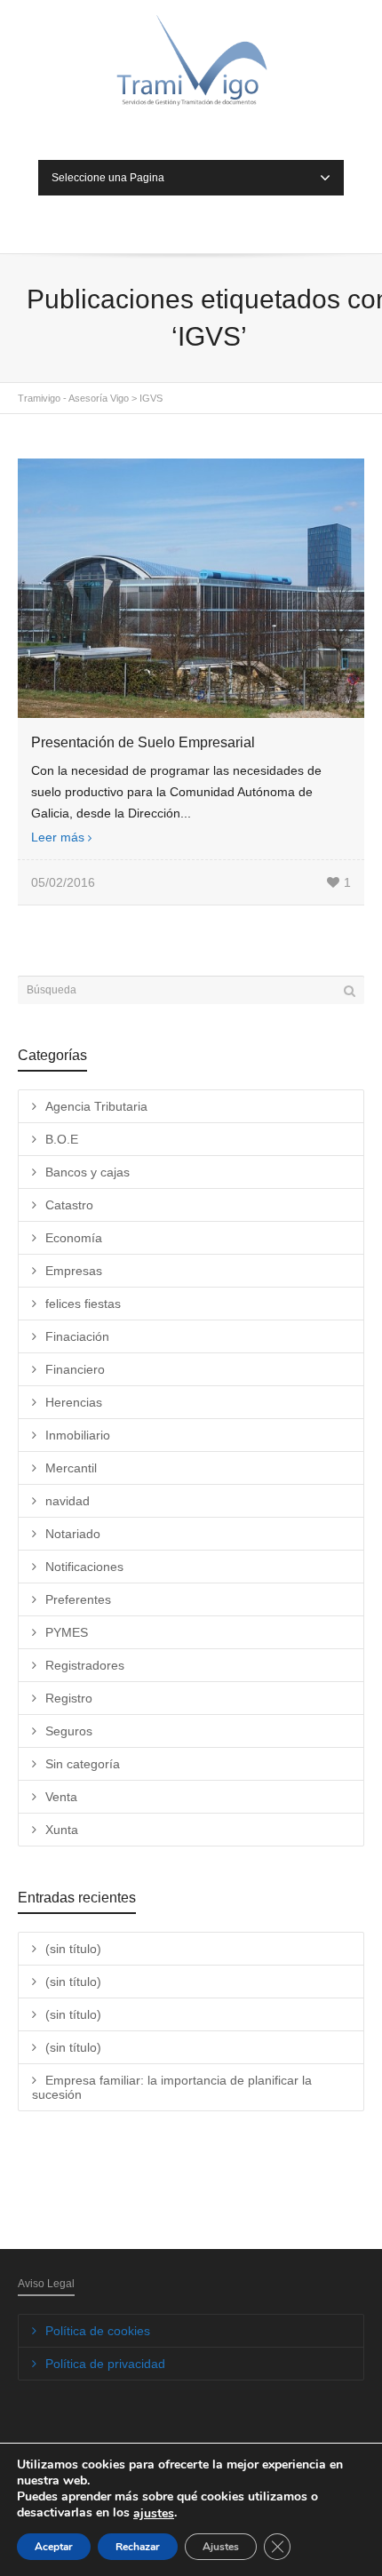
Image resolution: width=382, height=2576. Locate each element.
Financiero (75, 1369)
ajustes (154, 2514)
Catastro (69, 1205)
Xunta (62, 1830)
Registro (69, 1698)
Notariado (73, 1534)
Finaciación (77, 1336)
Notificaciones (84, 1567)
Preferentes (78, 1599)
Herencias (74, 1402)
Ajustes (221, 2547)
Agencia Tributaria (96, 1106)
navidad (68, 1501)
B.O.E (62, 1139)
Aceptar (54, 2547)
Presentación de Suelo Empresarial (143, 742)
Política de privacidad (105, 2364)
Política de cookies (98, 2331)
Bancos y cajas (88, 1172)
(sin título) (73, 1949)
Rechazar (138, 2547)
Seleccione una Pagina (108, 178)
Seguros (69, 1731)
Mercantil (71, 1468)
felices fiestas (83, 1304)
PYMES (67, 1632)
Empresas (74, 1271)
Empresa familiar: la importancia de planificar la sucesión (172, 2087)
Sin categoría (83, 1764)
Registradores (85, 1665)
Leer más (58, 837)
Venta (61, 1797)
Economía (74, 1238)
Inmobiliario (78, 1435)
